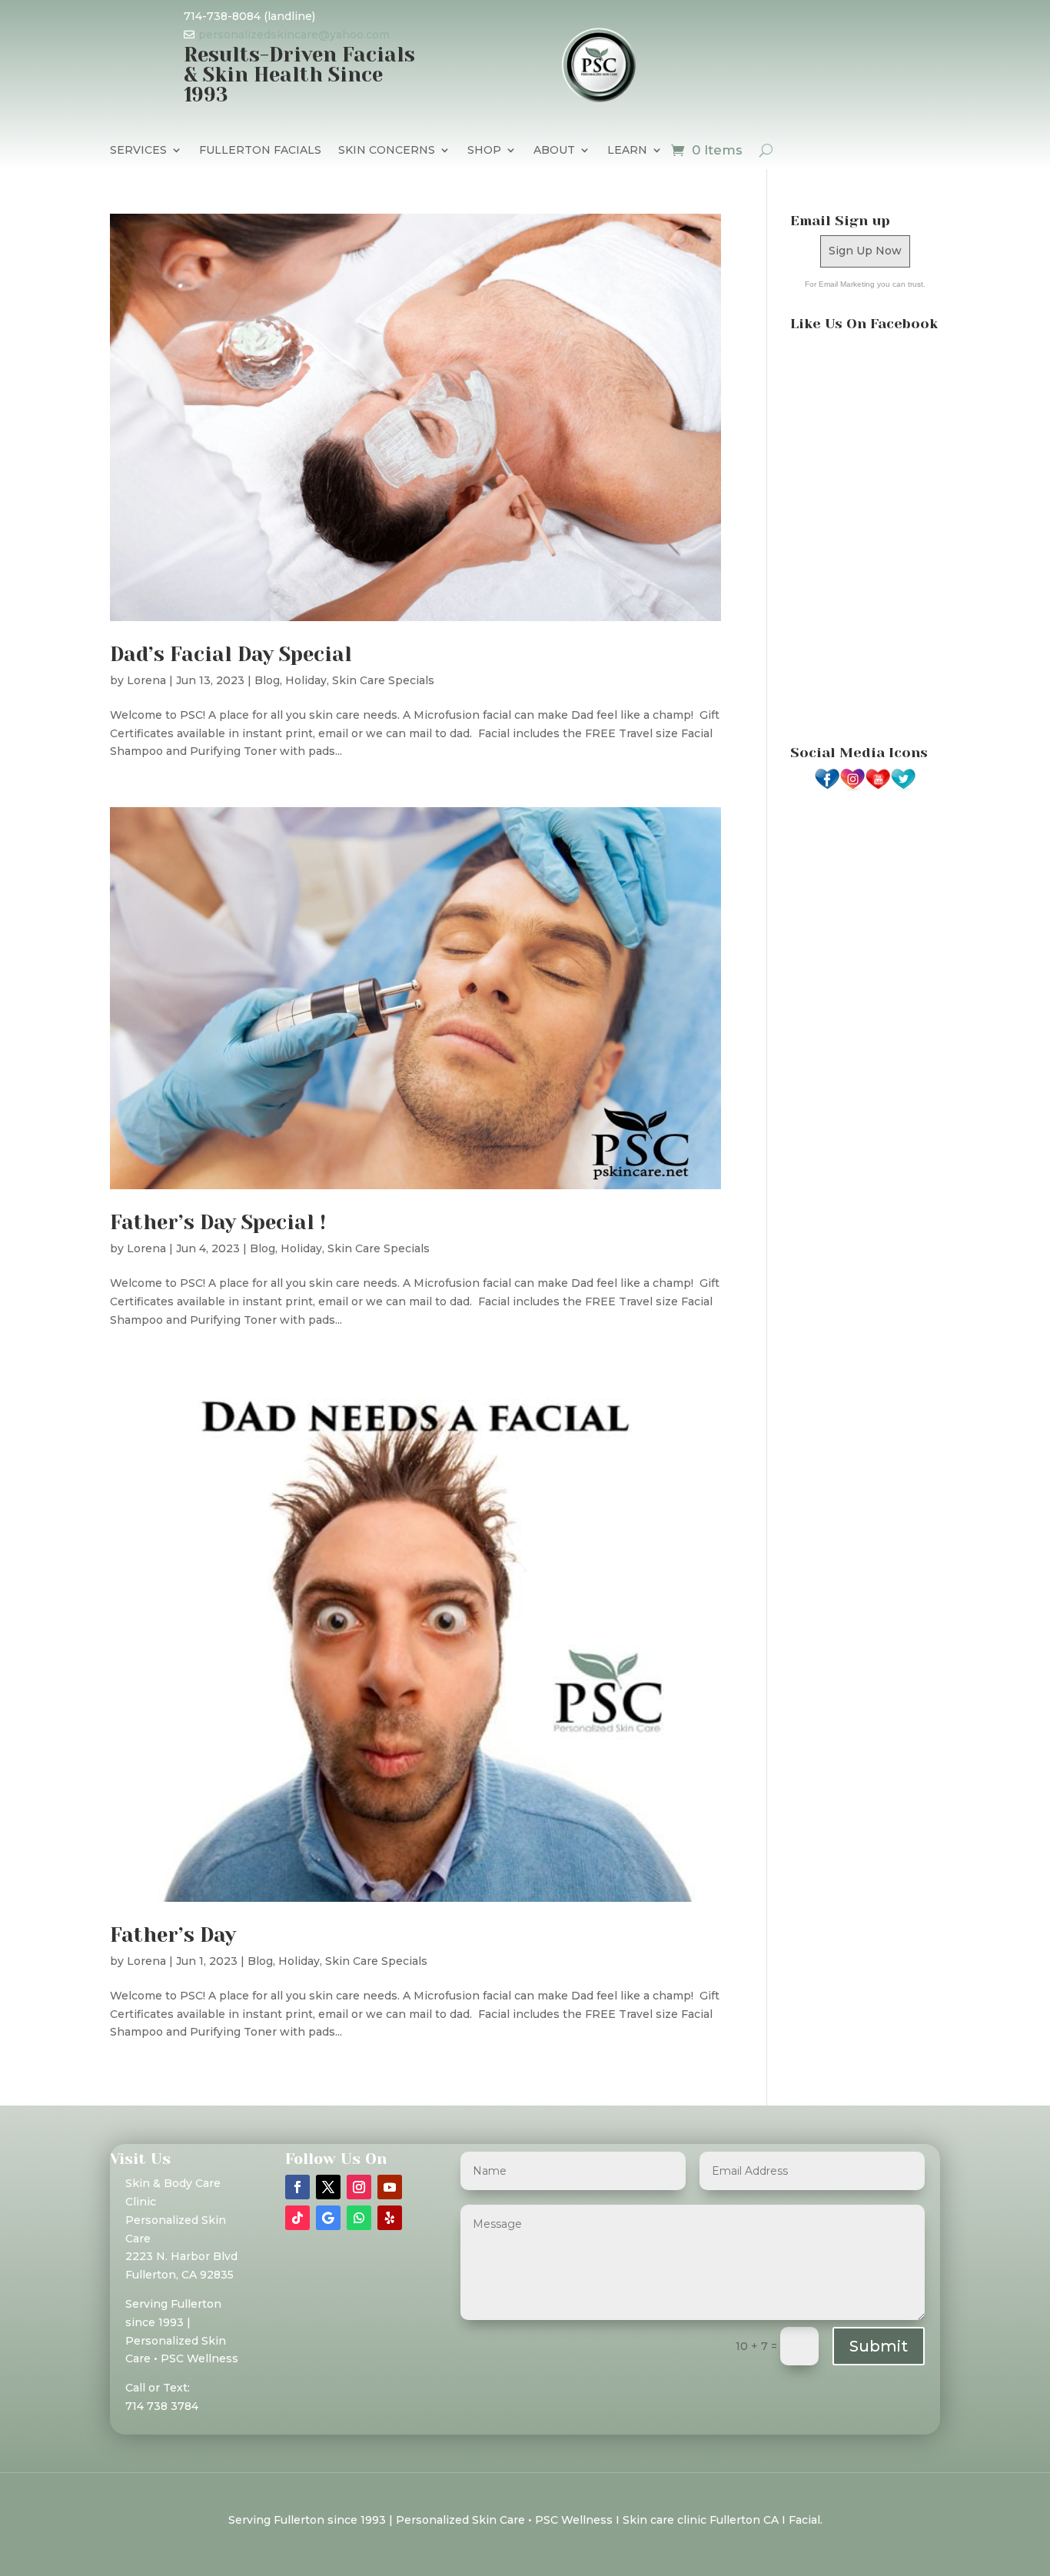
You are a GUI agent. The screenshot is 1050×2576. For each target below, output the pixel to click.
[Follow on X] (328, 2187)
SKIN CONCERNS (387, 151)
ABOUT (554, 151)
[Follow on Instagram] (359, 2187)
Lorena (146, 680)
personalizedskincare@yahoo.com (294, 35)
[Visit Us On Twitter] (903, 788)
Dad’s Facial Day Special (231, 654)
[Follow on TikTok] (297, 2218)
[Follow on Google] (328, 2218)
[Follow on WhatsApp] (359, 2218)
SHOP (484, 151)
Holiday (306, 680)
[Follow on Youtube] (390, 2187)
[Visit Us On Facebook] (827, 788)
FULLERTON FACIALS (260, 151)
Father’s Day (173, 1935)
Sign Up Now (865, 251)
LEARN (627, 151)
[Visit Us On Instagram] (852, 788)
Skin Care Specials (383, 680)
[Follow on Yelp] (390, 2218)
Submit (879, 2346)
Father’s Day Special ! (218, 1222)
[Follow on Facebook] (297, 2187)
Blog (267, 680)
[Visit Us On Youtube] (877, 788)
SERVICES (138, 151)
